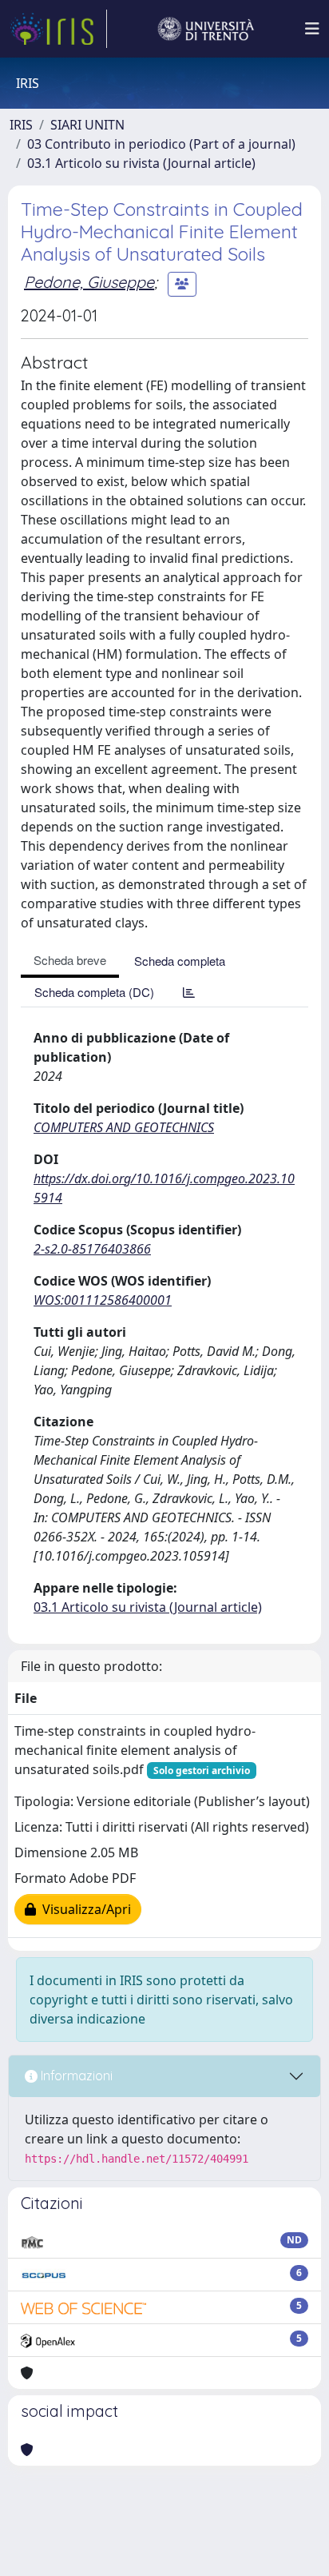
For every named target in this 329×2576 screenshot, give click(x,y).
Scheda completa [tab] (180, 961)
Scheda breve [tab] (70, 960)
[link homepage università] (206, 29)
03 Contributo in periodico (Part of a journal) (161, 144)
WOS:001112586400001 (103, 1300)
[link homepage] (58, 29)
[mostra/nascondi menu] (312, 29)
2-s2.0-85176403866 (92, 1249)
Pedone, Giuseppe (89, 282)
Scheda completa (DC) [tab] (94, 992)
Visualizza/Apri (83, 1909)
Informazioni (75, 2076)
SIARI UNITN (87, 125)
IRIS (21, 125)
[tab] (189, 992)
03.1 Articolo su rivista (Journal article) (141, 163)
